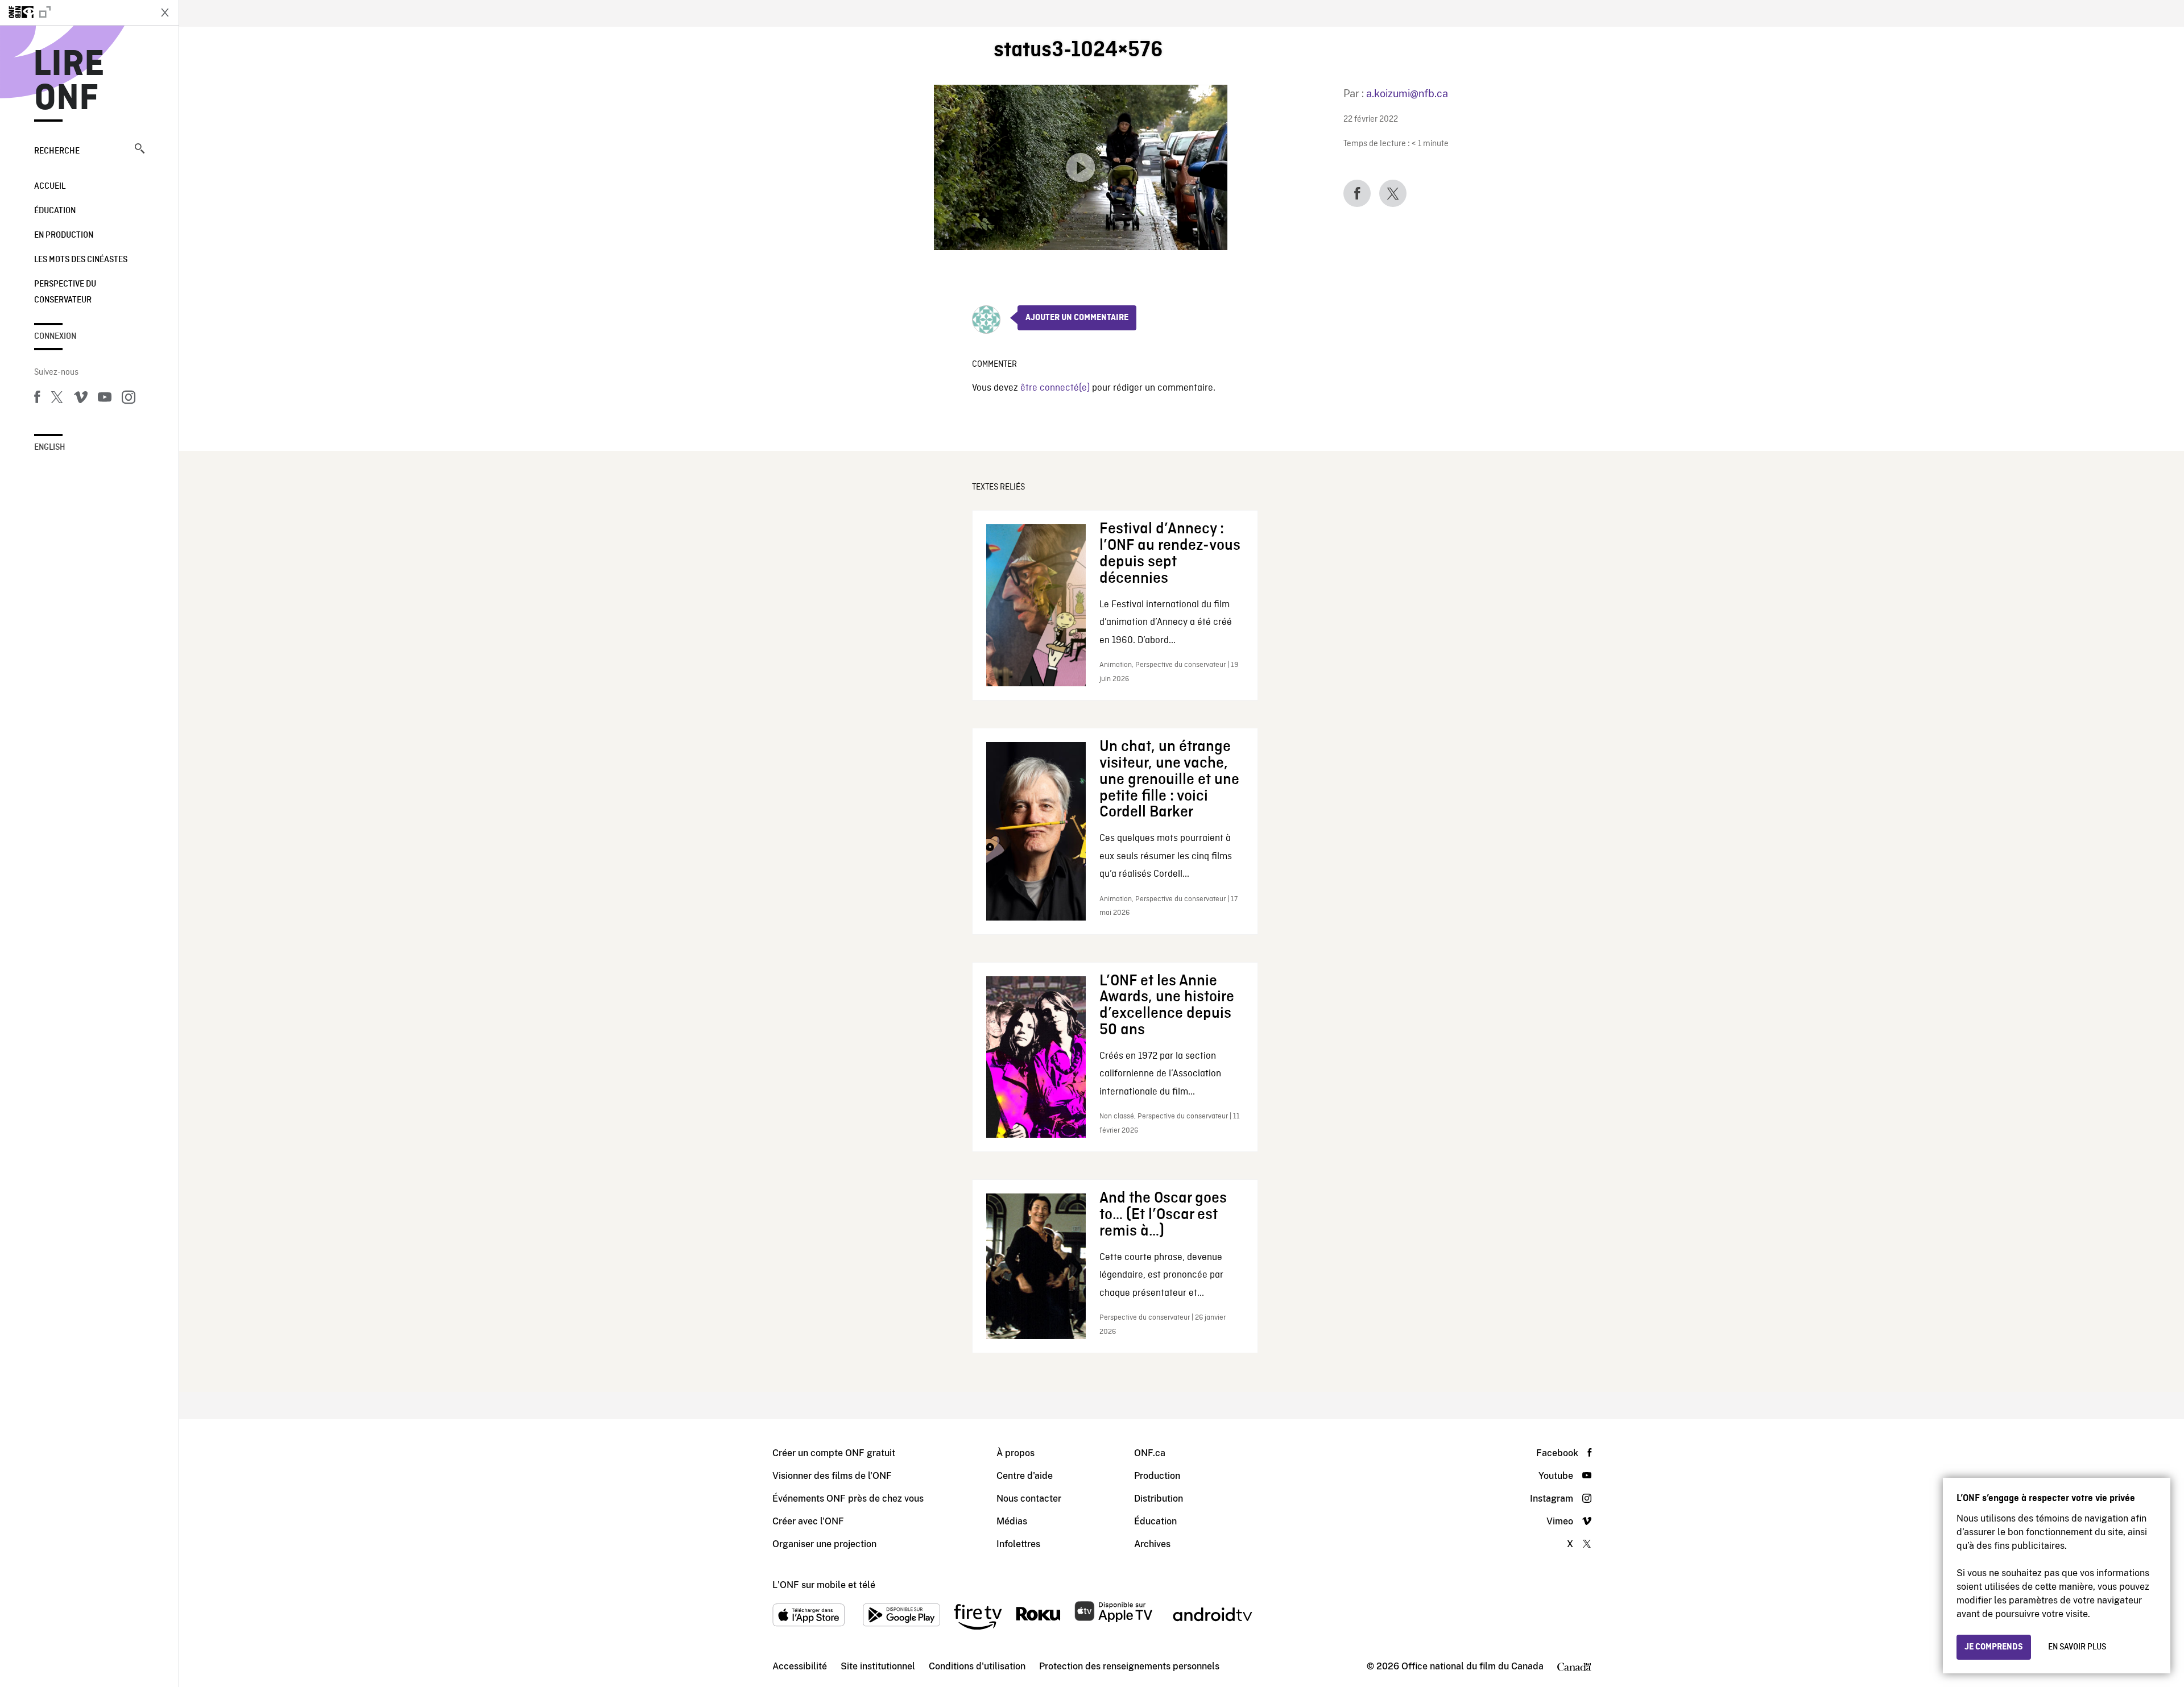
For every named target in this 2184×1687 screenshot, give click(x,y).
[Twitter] (57, 399)
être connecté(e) (1055, 388)
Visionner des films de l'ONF (832, 1476)
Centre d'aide (1025, 1476)
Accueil (50, 186)
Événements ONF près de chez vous (848, 1499)
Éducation (55, 211)
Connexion (55, 337)
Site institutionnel (878, 1666)
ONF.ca (1150, 1453)
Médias (1012, 1521)
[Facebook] (37, 399)
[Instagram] (129, 399)
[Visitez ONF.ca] (75, 13)
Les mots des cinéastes (81, 260)
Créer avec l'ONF (808, 1521)
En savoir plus (2077, 1647)
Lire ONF (69, 82)
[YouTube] (105, 399)
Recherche (57, 151)
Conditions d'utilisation (977, 1666)
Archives (1152, 1544)
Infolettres (1018, 1544)
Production (1157, 1476)
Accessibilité (800, 1666)
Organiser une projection (824, 1544)
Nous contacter (1029, 1499)
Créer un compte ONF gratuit (834, 1453)
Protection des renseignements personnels (1129, 1666)
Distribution (1159, 1499)
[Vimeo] (81, 399)
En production (64, 235)
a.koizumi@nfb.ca (1407, 94)
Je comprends (1994, 1647)
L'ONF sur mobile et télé (824, 1585)
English (50, 447)
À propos (1016, 1453)
